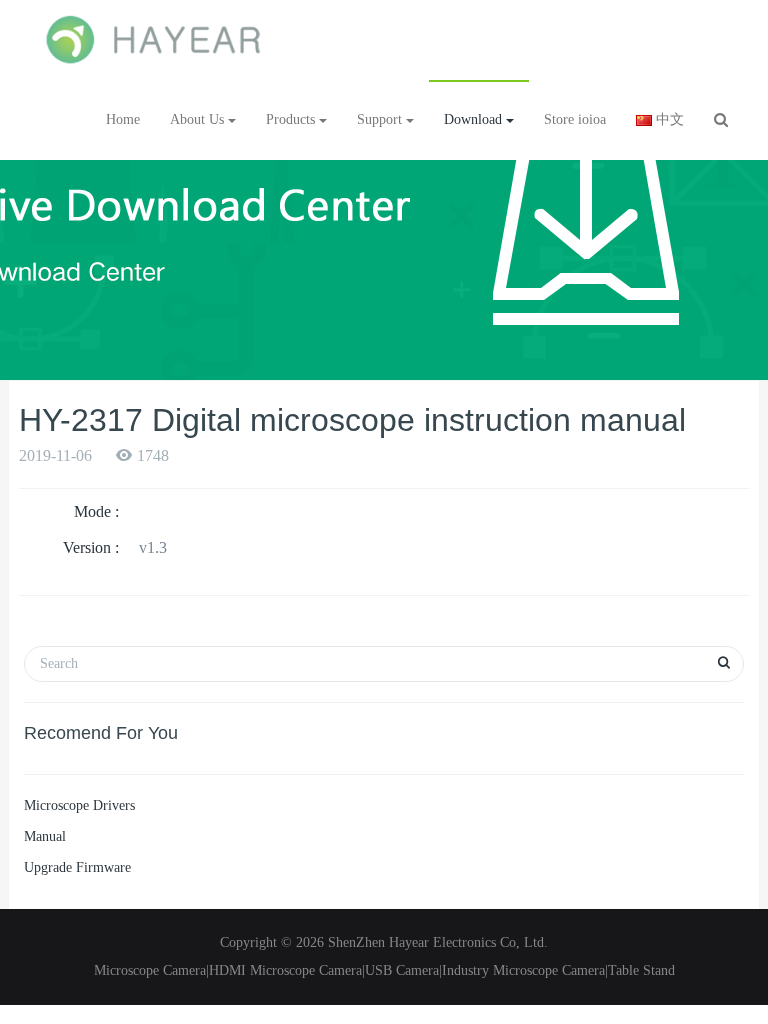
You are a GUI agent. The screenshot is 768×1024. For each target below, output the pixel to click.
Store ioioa (575, 119)
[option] (384, 230)
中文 (668, 119)
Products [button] (292, 119)
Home (123, 119)
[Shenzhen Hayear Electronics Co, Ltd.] (155, 40)
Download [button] (475, 119)
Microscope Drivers (79, 805)
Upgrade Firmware (77, 867)
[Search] (721, 120)
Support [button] (381, 119)
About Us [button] (199, 119)
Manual (45, 836)
